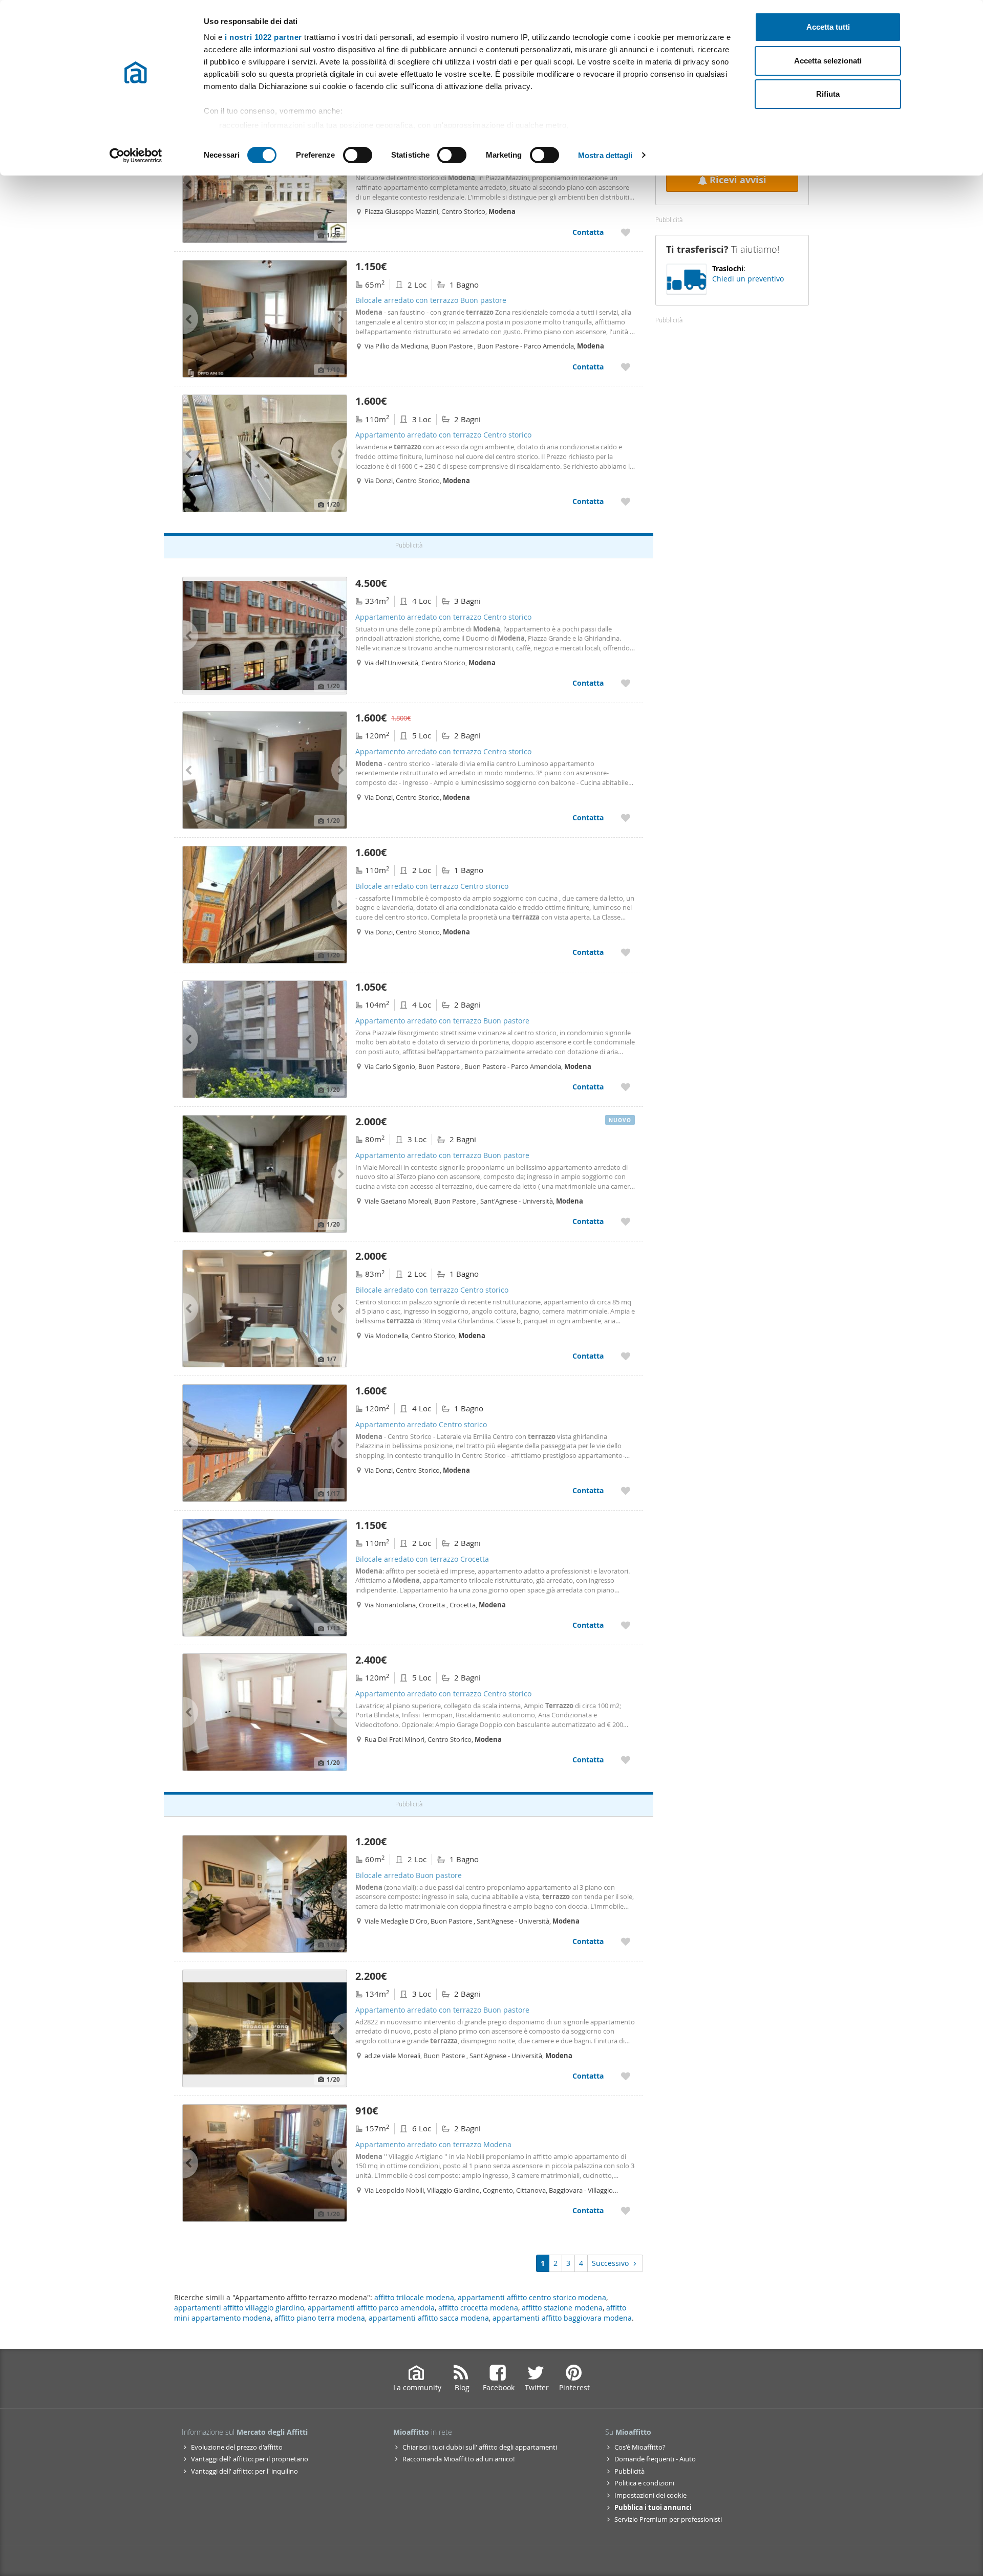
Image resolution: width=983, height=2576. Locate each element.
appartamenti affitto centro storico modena (532, 2297)
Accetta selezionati (828, 61)
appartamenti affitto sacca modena (429, 2318)
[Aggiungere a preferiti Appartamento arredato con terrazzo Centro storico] (626, 232)
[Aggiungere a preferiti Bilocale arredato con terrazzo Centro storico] (626, 952)
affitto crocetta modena (478, 2308)
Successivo (610, 2263)
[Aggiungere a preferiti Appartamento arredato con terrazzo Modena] (626, 2210)
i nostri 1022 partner (263, 37)
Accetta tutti (828, 27)
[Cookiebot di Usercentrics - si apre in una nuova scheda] (136, 156)
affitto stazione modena (562, 2308)
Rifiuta (828, 94)
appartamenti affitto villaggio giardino (239, 2308)
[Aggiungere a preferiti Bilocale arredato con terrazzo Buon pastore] (626, 367)
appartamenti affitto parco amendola (371, 2308)
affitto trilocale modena (414, 2297)
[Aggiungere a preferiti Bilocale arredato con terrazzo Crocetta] (626, 1625)
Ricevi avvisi (738, 180)
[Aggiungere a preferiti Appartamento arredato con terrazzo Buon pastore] (626, 1087)
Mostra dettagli (605, 155)
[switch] (358, 155)
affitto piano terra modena (320, 2318)
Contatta (588, 232)
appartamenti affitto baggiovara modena (562, 2318)
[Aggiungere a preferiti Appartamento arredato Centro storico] (626, 1490)
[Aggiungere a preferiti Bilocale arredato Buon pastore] (626, 1941)
